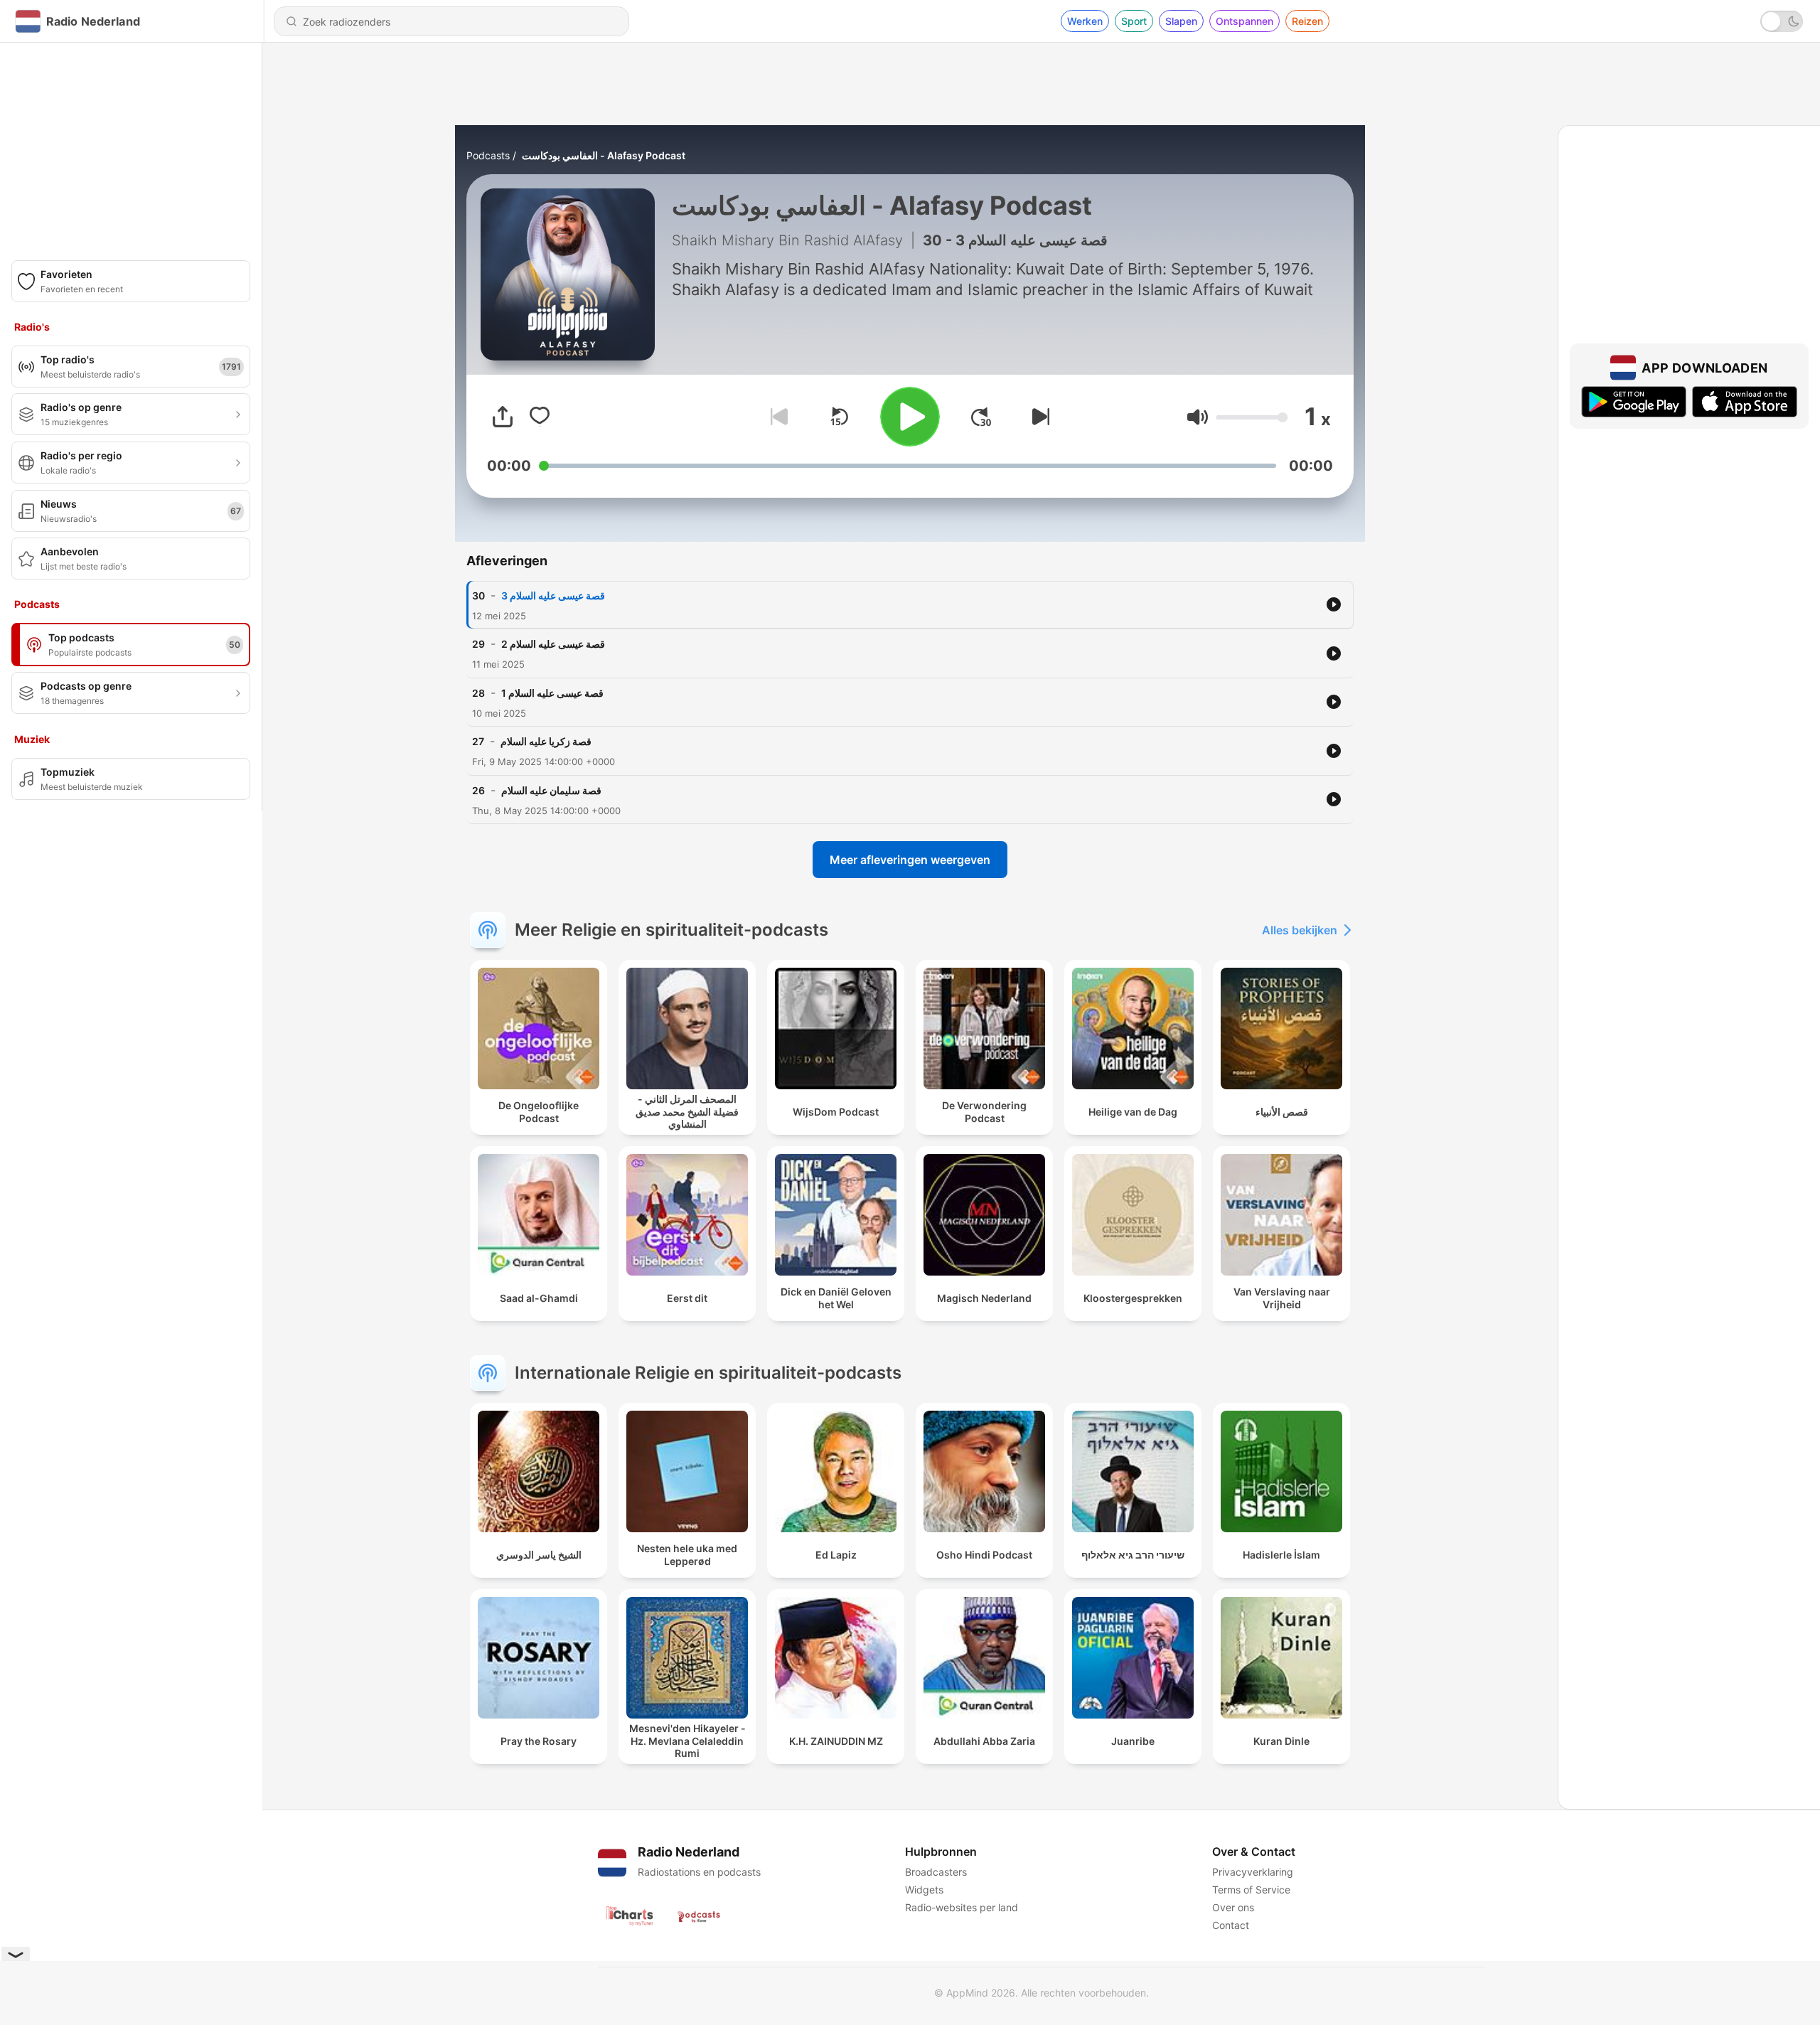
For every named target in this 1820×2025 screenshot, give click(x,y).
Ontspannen (1244, 21)
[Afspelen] (910, 417)
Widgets (924, 1890)
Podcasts (488, 155)
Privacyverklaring (1253, 1872)
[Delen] (503, 417)
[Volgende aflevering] (1038, 417)
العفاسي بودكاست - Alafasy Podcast (604, 155)
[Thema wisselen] (1782, 21)
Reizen (1307, 21)
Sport (1134, 21)
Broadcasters (936, 1872)
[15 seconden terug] (839, 417)
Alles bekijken (1300, 930)
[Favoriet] (540, 417)
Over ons (1233, 1907)
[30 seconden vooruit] (981, 417)
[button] (1198, 417)
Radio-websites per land (962, 1907)
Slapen (1181, 21)
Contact (1231, 1925)
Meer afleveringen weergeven (910, 860)
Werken (1085, 21)
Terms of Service (1251, 1890)
